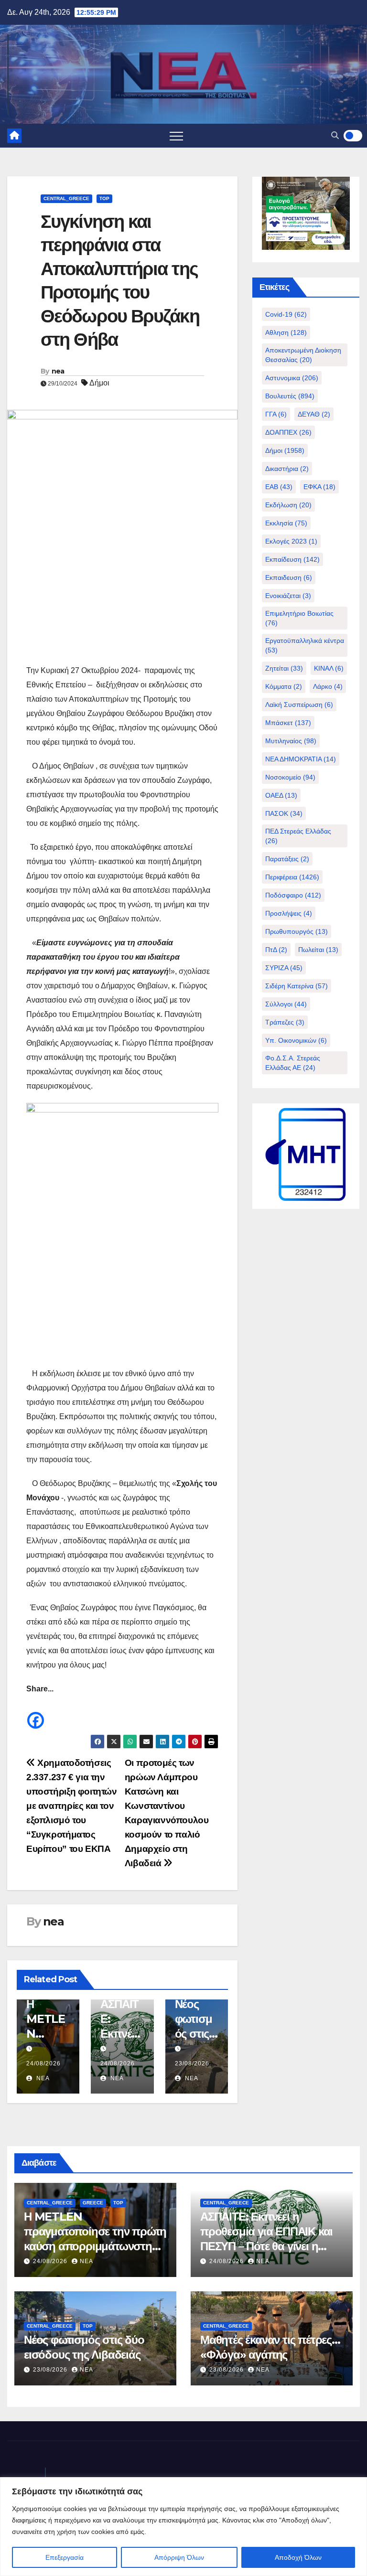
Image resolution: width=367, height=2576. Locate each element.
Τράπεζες (285, 1022)
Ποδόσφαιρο (293, 895)
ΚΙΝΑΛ (329, 668)
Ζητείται (284, 668)
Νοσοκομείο (290, 777)
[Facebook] (36, 1713)
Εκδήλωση (288, 505)
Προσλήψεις (289, 913)
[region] (183, 2527)
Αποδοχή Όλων (298, 2557)
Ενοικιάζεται (288, 596)
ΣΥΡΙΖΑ (284, 968)
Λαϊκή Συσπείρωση (299, 705)
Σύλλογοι (286, 1004)
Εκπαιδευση (289, 577)
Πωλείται (318, 950)
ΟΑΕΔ (281, 795)
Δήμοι (99, 383)
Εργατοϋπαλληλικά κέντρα (305, 645)
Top (104, 198)
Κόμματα (284, 686)
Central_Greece (66, 198)
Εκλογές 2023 (291, 541)
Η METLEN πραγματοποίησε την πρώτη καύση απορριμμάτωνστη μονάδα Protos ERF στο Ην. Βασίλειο (95, 2246)
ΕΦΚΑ (319, 487)
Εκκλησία (286, 523)
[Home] (14, 136)
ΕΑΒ (279, 487)
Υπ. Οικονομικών (296, 1040)
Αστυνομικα (292, 378)
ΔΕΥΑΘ (314, 414)
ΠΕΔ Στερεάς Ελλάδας (298, 836)
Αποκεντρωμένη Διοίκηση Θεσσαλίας (303, 355)
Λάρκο (328, 686)
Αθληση (286, 332)
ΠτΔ (276, 950)
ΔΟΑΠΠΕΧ (288, 432)
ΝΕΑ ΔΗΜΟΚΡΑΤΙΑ (301, 759)
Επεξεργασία (65, 2557)
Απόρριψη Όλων (179, 2557)
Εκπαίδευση (292, 559)
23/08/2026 (192, 2063)
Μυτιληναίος (291, 741)
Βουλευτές (290, 396)
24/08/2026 (43, 2063)
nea (58, 371)
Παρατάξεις (287, 859)
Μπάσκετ (288, 723)
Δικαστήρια (287, 469)
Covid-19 (286, 314)
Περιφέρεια (292, 877)
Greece (93, 2203)
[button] (335, 135)
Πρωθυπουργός (297, 931)
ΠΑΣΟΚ (284, 813)
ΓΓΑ (276, 414)
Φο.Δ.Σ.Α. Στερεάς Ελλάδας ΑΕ (293, 1063)
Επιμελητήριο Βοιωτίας (299, 618)
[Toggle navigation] (176, 136)
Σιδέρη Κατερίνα (297, 986)
